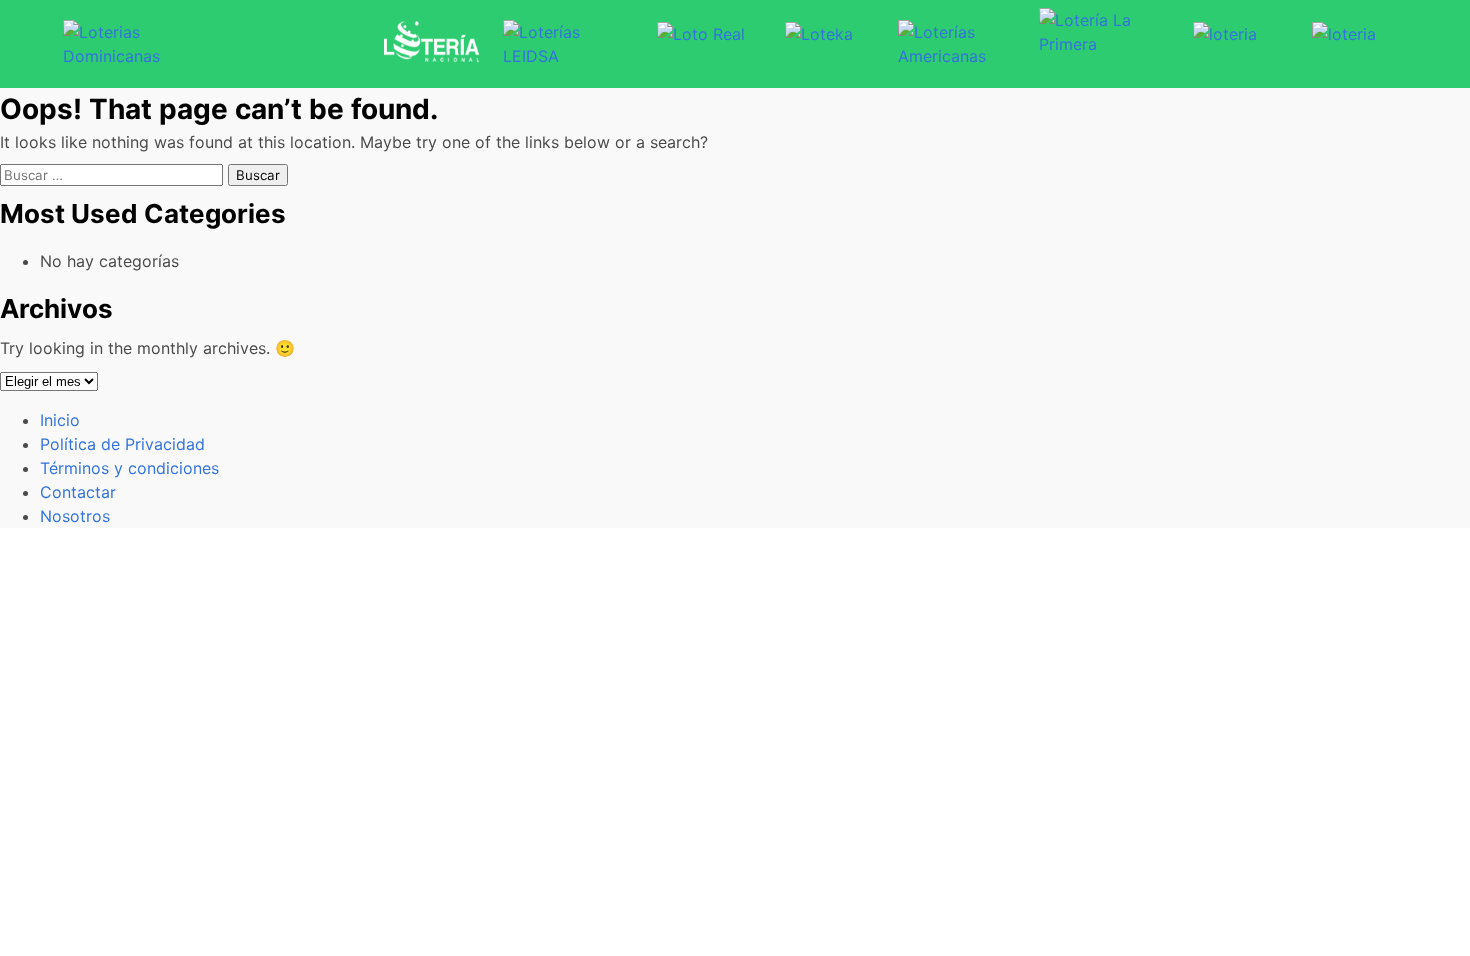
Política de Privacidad (122, 444)
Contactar (78, 492)
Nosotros (75, 516)
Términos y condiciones (129, 468)
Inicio (60, 420)
